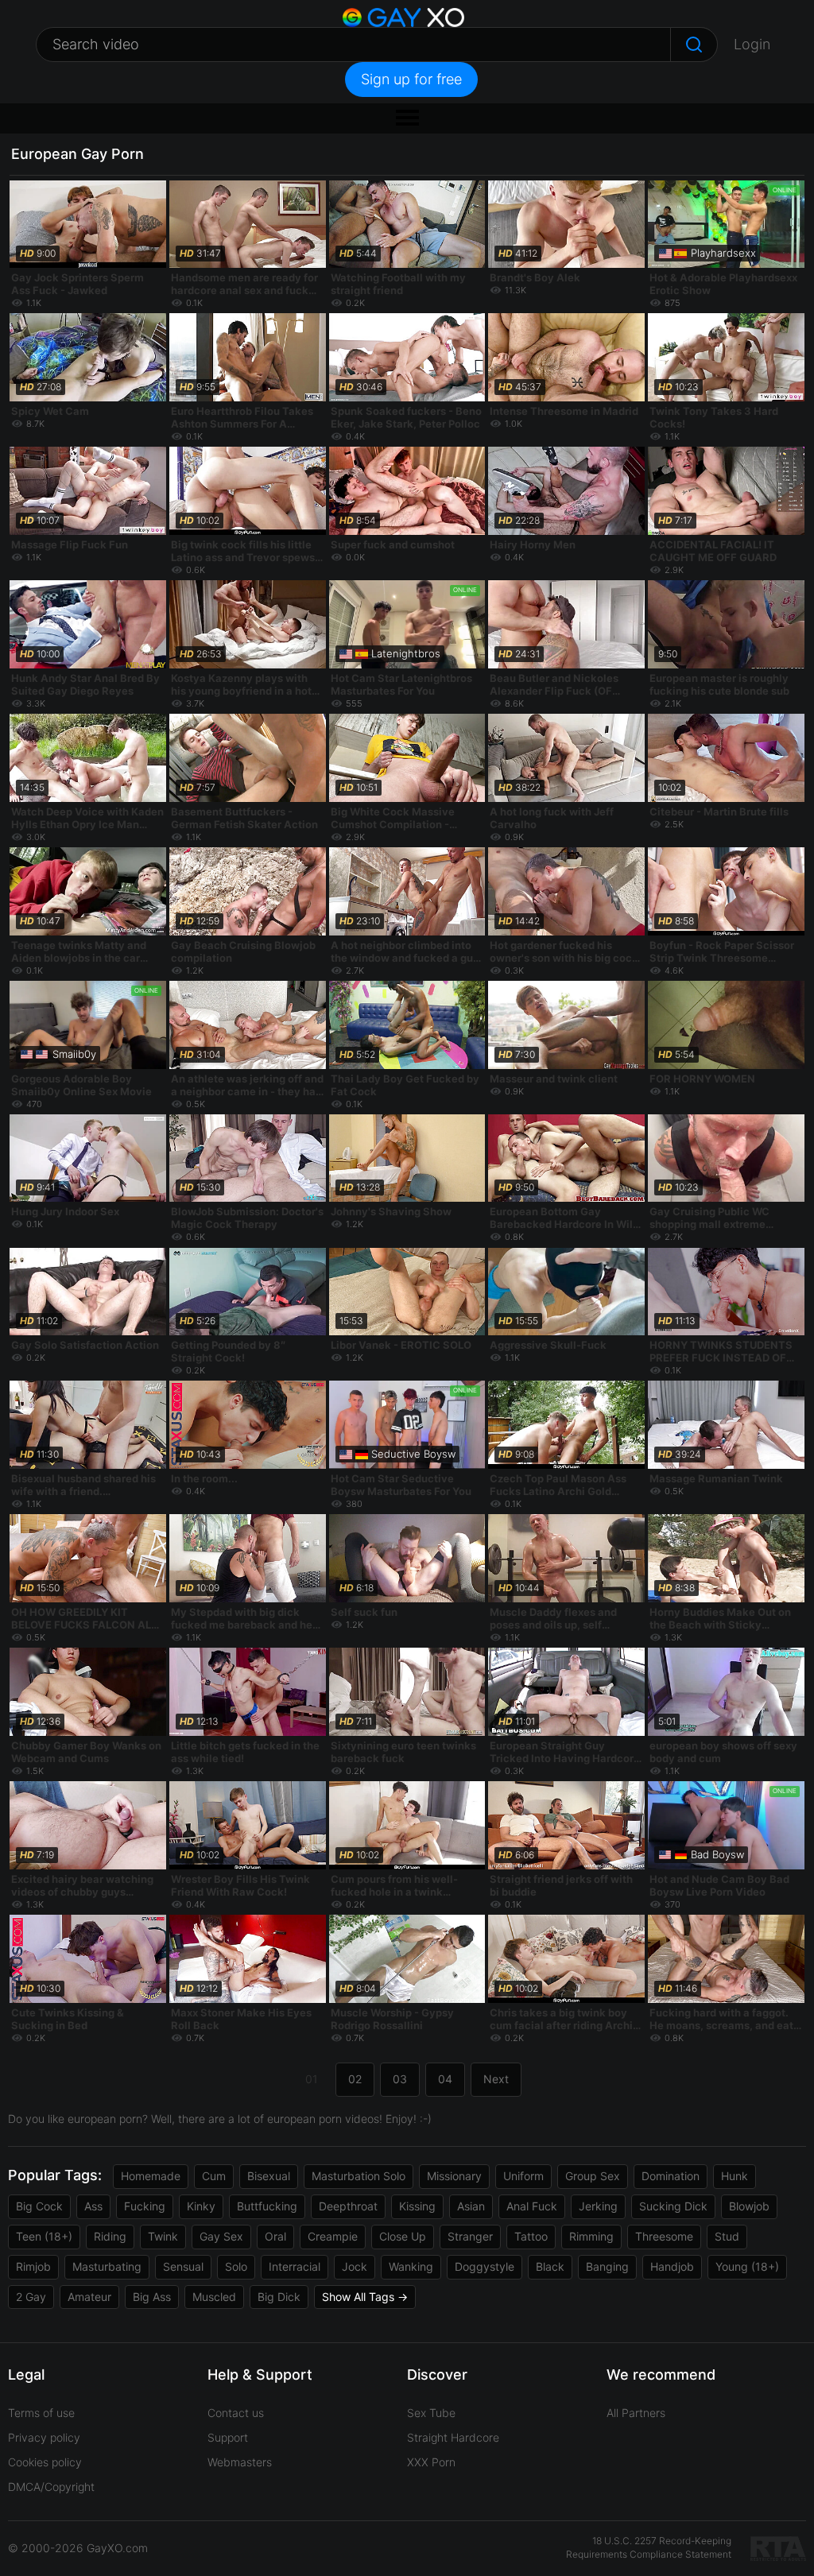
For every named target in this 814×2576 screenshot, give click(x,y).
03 (400, 2079)
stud (727, 2236)
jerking (598, 2206)
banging (607, 2266)
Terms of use (41, 2413)
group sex (593, 2176)
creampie (333, 2236)
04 (445, 2079)
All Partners (636, 2413)
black (550, 2266)
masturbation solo (359, 2176)
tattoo (531, 2236)
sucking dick (673, 2206)
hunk (735, 2176)
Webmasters (240, 2462)
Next (496, 2079)
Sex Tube (431, 2413)
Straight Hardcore (453, 2437)
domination (671, 2176)
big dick (279, 2297)
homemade (151, 2176)
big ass (152, 2297)
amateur (89, 2297)
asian (471, 2206)
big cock (39, 2206)
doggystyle (485, 2266)
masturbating (107, 2266)
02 (355, 2079)
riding (110, 2236)
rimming (591, 2236)
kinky (201, 2206)
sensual (183, 2266)
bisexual (269, 2176)
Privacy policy (44, 2437)
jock (355, 2266)
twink (163, 2236)
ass (93, 2206)
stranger (470, 2236)
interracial (295, 2266)
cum (214, 2176)
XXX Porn (431, 2462)
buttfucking (267, 2206)
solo (236, 2266)
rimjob (33, 2266)
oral (275, 2236)
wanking (411, 2266)
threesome (664, 2236)
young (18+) (747, 2266)
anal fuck (532, 2206)
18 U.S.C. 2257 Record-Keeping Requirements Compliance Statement (649, 2547)
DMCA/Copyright (51, 2487)
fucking (145, 2206)
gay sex (221, 2236)
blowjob (749, 2206)
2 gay (31, 2297)
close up (403, 2236)
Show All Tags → (365, 2297)
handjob (672, 2266)
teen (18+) (44, 2236)
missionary (454, 2176)
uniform (523, 2176)
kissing (417, 2206)
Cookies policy (45, 2462)
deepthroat (348, 2206)
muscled (214, 2297)
